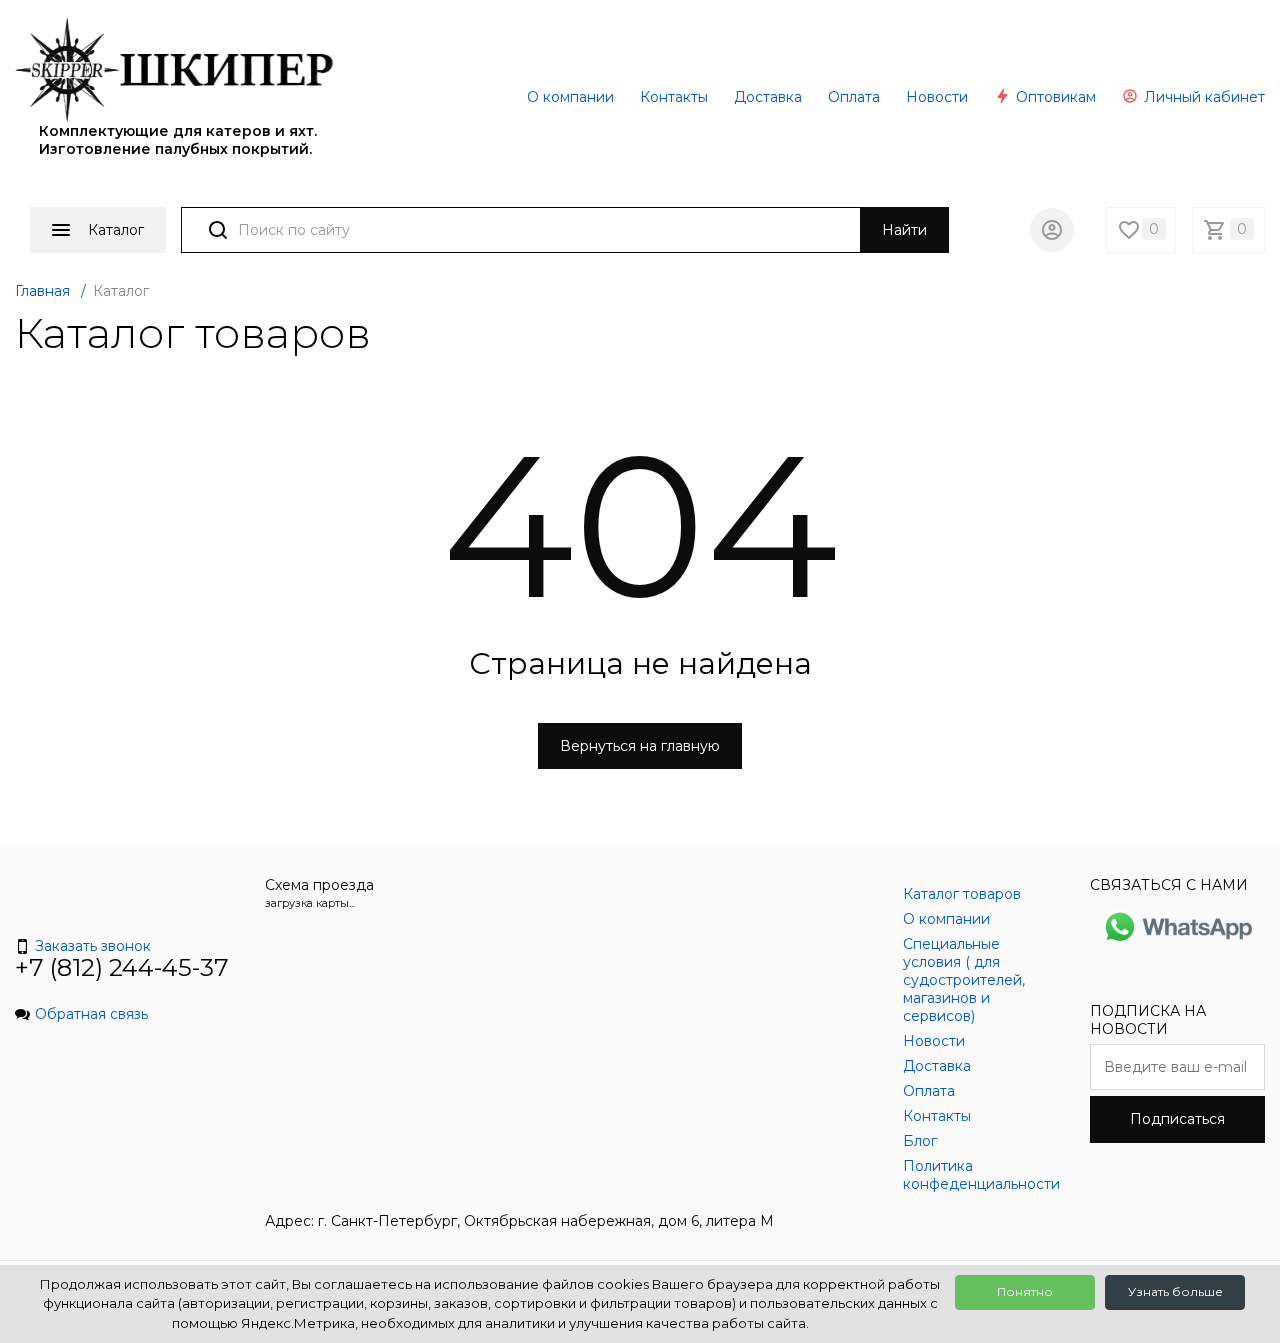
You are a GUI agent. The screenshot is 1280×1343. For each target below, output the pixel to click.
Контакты (674, 97)
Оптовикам (1054, 97)
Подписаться (1177, 1119)
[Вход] (1052, 230)
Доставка (768, 97)
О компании (570, 97)
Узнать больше (1175, 1291)
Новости (937, 97)
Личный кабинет (1202, 97)
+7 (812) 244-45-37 (122, 967)
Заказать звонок (93, 946)
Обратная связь (91, 1014)
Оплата (854, 97)
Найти (904, 230)
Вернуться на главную (640, 746)
